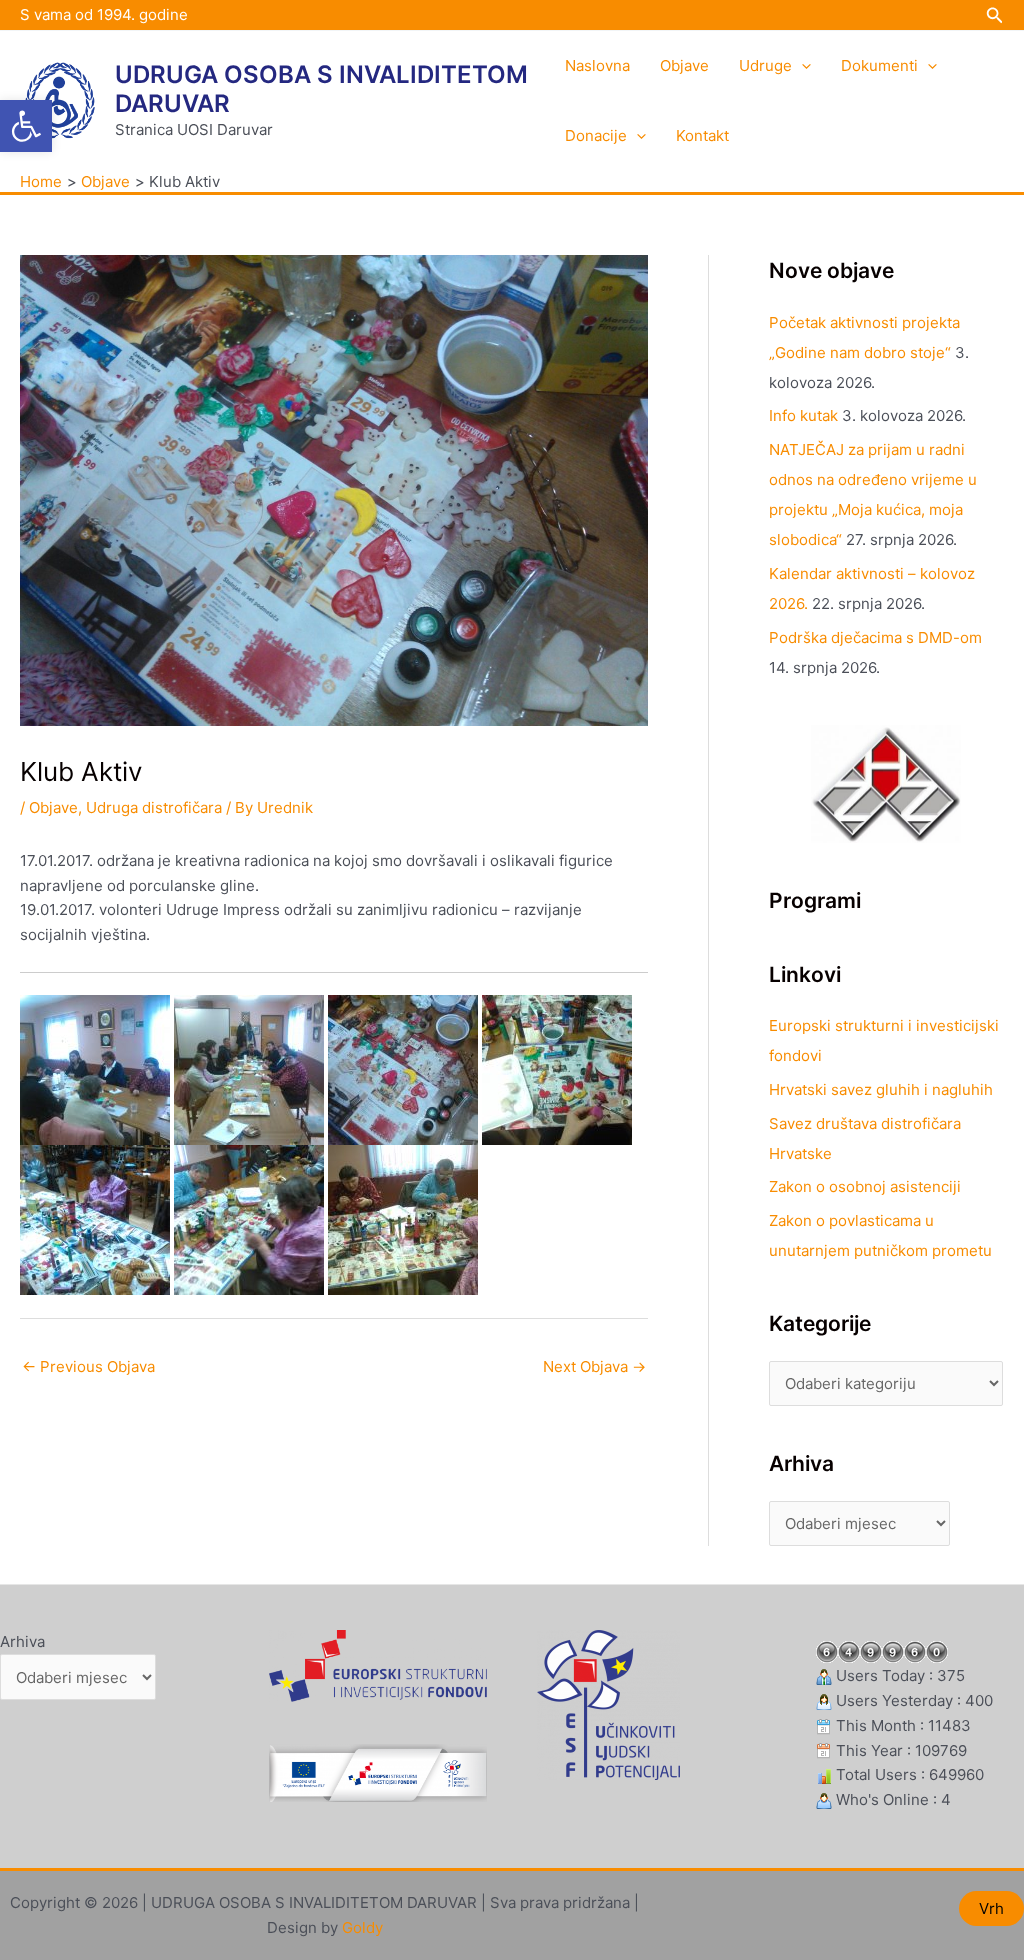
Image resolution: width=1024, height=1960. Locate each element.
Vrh (991, 1908)
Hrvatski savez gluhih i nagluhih (881, 1089)
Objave (684, 65)
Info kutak (803, 415)
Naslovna (597, 65)
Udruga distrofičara (154, 807)
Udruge (765, 65)
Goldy (362, 1927)
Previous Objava (88, 1366)
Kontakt (702, 135)
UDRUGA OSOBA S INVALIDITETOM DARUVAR (321, 89)
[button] (26, 126)
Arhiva (22, 1641)
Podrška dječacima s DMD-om (875, 637)
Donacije (596, 135)
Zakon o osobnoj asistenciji (865, 1186)
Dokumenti (879, 65)
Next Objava (594, 1366)
